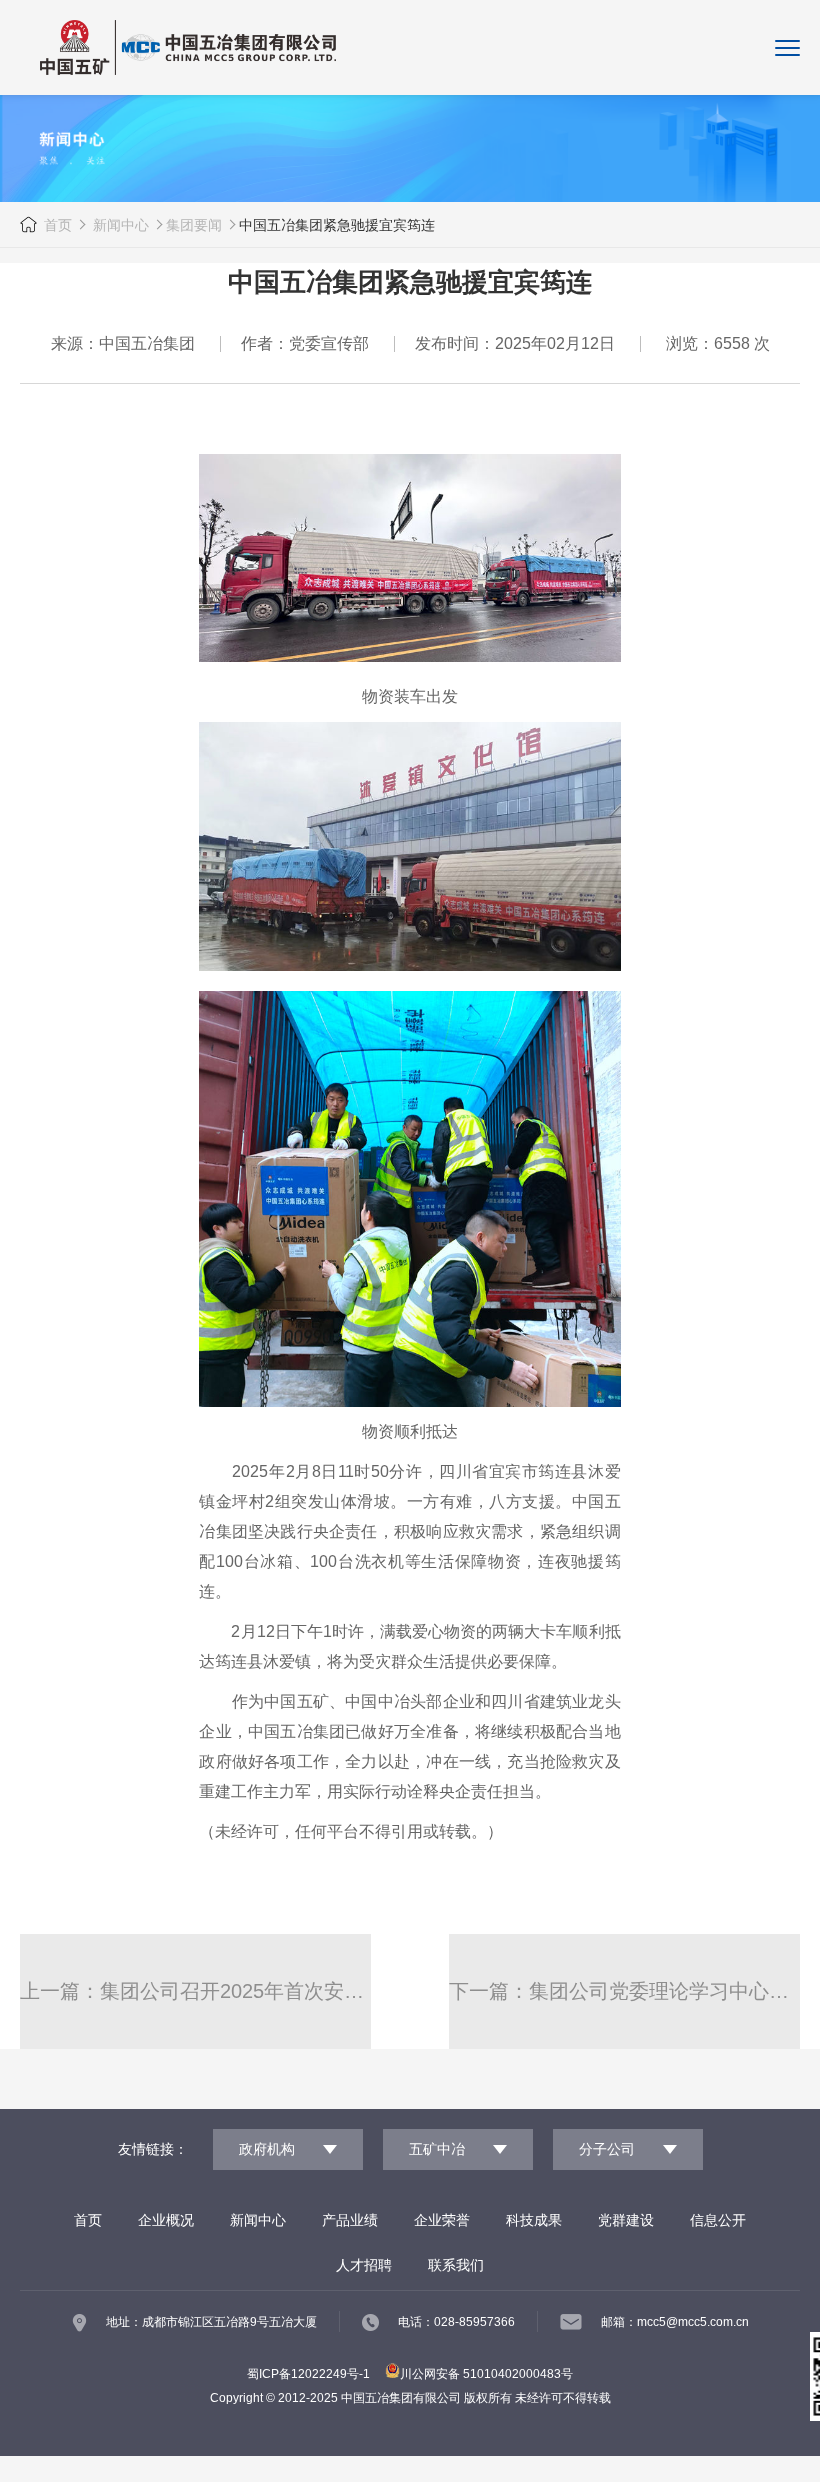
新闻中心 (119, 225)
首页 (58, 225)
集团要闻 (194, 225)
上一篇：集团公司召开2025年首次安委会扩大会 (195, 1991)
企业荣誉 (442, 2220)
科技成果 (534, 2220)
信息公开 (718, 2220)
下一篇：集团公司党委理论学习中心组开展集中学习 (624, 1991)
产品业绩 (350, 2220)
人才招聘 (364, 2265)
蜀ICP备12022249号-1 (308, 2374)
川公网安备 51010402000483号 (486, 2374)
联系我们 (456, 2265)
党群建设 (626, 2220)
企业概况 (166, 2220)
